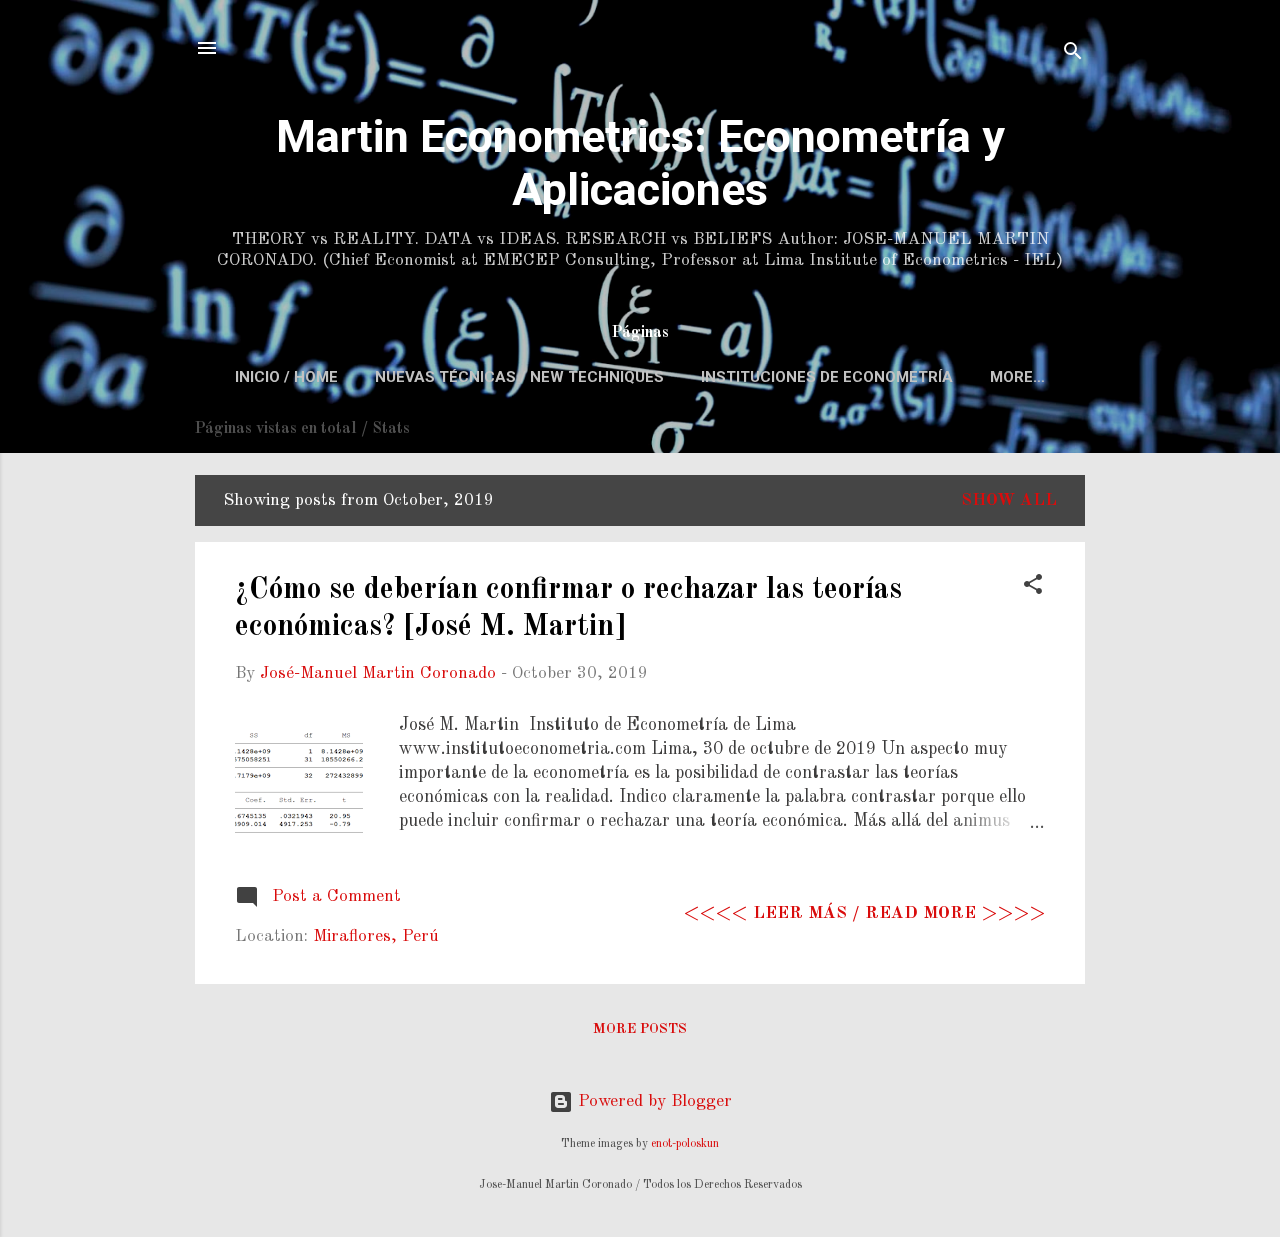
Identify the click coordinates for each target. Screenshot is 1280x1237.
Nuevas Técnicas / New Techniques (519, 377)
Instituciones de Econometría (827, 377)
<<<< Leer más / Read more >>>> (864, 913)
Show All (1009, 500)
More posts (640, 1029)
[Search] (1073, 54)
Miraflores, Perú (376, 936)
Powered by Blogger (652, 1101)
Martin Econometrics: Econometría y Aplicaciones (640, 163)
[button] (1033, 588)
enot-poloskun (685, 1144)
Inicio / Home (286, 377)
